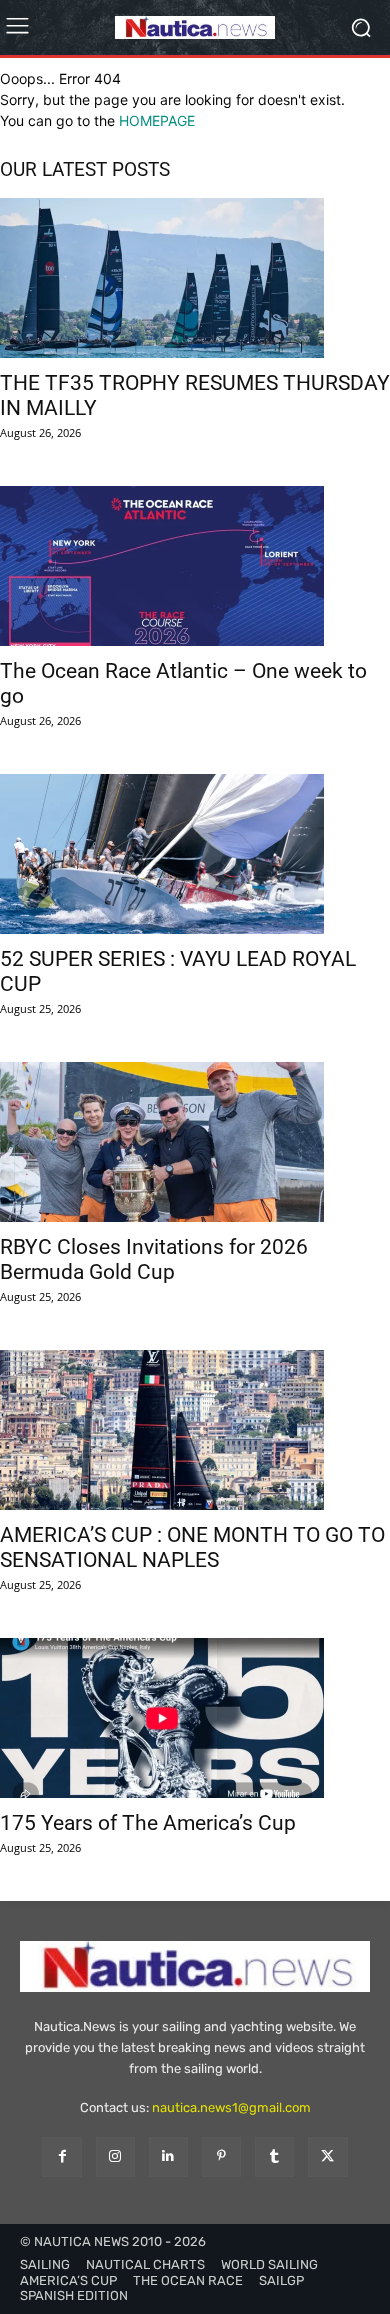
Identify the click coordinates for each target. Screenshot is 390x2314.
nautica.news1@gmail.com (231, 2107)
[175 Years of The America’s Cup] (195, 1718)
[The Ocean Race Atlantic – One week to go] (195, 566)
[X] (327, 2156)
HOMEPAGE (157, 120)
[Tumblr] (274, 2156)
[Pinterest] (221, 2156)
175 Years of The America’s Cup (148, 1823)
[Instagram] (115, 2156)
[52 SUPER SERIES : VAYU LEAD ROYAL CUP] (195, 854)
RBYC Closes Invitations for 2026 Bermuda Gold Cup (154, 1259)
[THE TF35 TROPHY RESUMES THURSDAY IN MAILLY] (195, 278)
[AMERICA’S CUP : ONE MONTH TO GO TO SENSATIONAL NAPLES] (195, 1430)
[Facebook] (61, 2156)
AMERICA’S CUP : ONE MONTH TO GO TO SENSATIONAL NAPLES (192, 1547)
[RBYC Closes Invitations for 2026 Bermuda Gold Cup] (195, 1142)
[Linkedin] (168, 2156)
